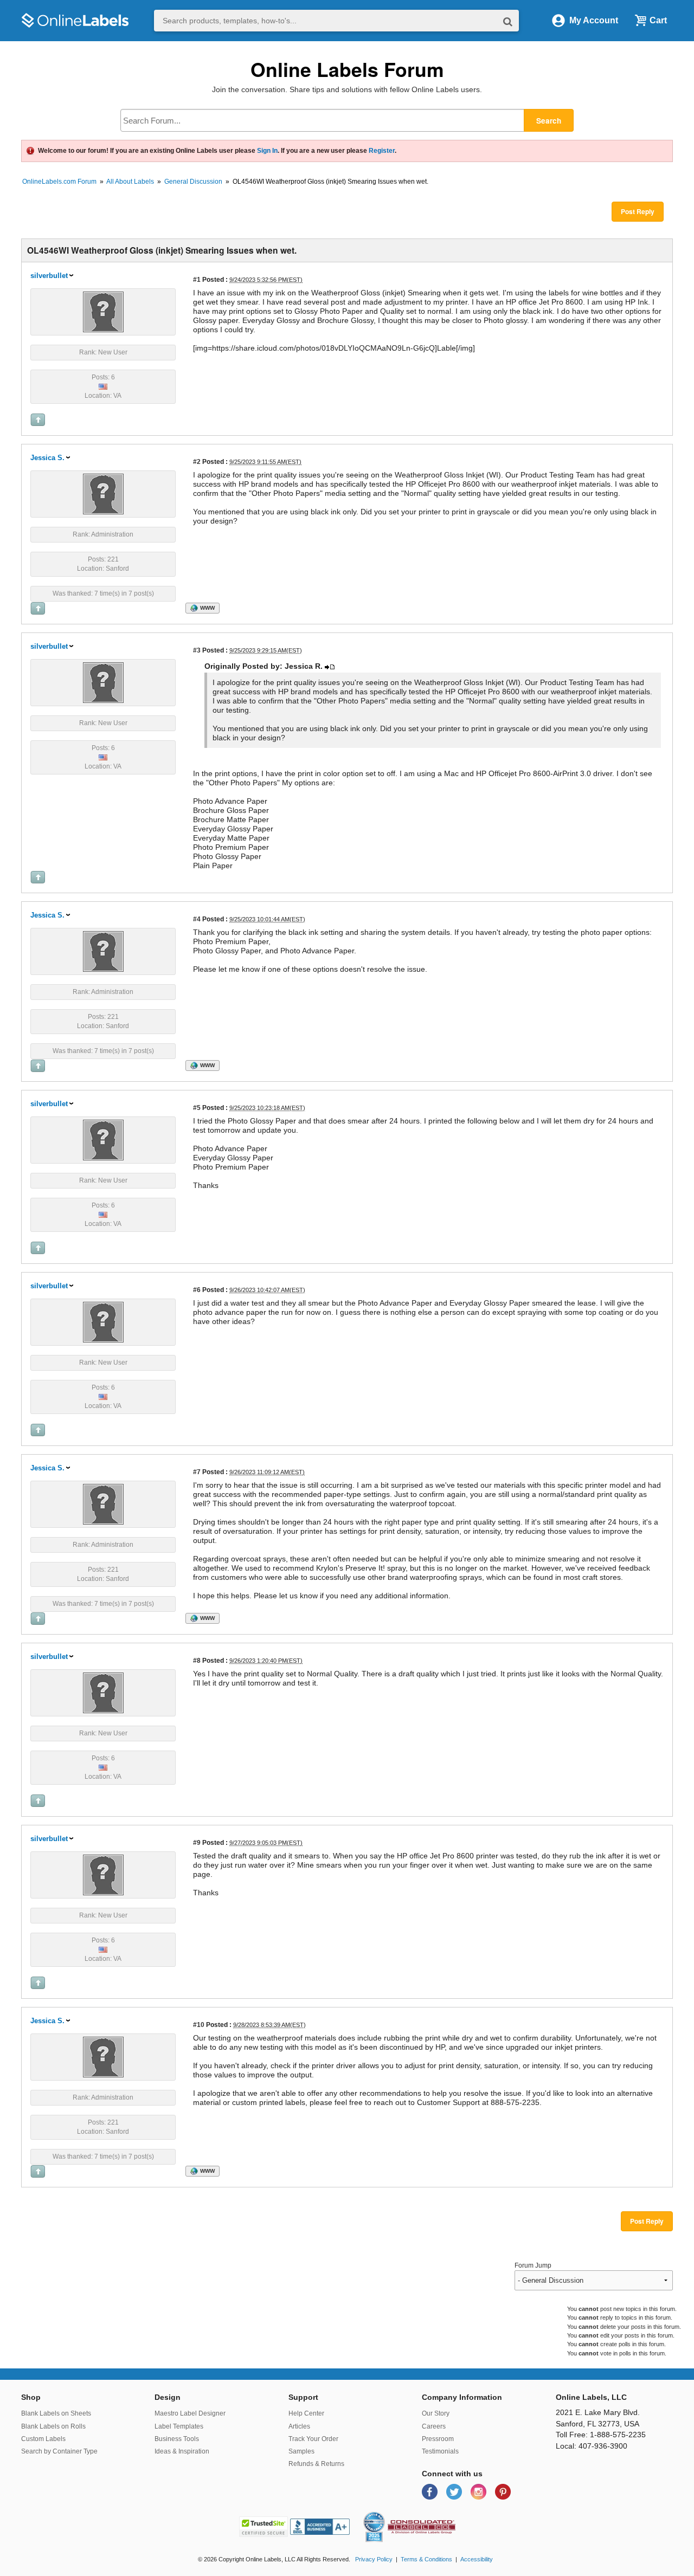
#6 (197, 1290)
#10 (199, 2025)
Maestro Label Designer (190, 2413)
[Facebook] (431, 2491)
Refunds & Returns (316, 2464)
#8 (197, 1660)
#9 (197, 1842)
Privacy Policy (374, 2559)
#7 (197, 1472)
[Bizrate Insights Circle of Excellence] (381, 2514)
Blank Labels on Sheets (56, 2413)
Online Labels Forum (347, 69)
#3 (197, 650)
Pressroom (438, 2439)
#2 (197, 461)
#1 (197, 279)
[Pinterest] (503, 2491)
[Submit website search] (508, 21)
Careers (434, 2426)
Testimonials (440, 2451)
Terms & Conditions (426, 2559)
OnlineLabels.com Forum (59, 182)
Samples (301, 2451)
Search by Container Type (59, 2451)
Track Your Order (313, 2439)
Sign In (267, 151)
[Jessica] (103, 493)
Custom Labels (43, 2439)
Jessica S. (47, 458)
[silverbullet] (103, 311)
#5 (197, 1108)
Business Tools (177, 2439)
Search (549, 121)
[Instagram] (480, 2491)
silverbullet (49, 276)
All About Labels (130, 182)
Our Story (436, 2413)
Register (382, 151)
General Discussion (193, 182)
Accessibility (477, 2559)
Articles (299, 2426)
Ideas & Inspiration (182, 2451)
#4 (197, 919)
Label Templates (179, 2426)
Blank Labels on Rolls (53, 2426)
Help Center (306, 2413)
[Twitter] (455, 2491)
